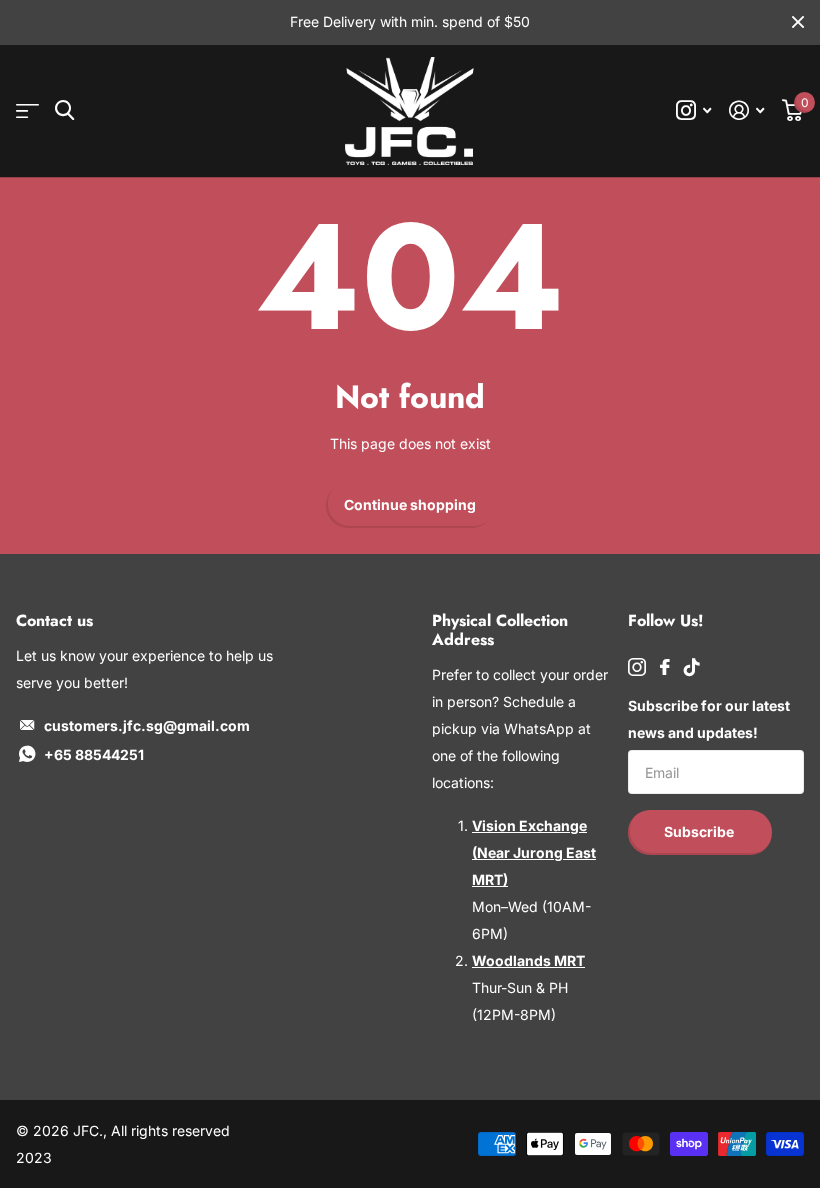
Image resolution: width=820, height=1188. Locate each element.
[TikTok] (692, 667)
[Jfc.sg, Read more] (693, 110)
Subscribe (700, 831)
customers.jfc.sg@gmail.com (147, 725)
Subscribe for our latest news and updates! (709, 719)
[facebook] (665, 667)
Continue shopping (410, 504)
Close (798, 22)
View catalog (27, 111)
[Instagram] (637, 667)
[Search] (64, 110)
